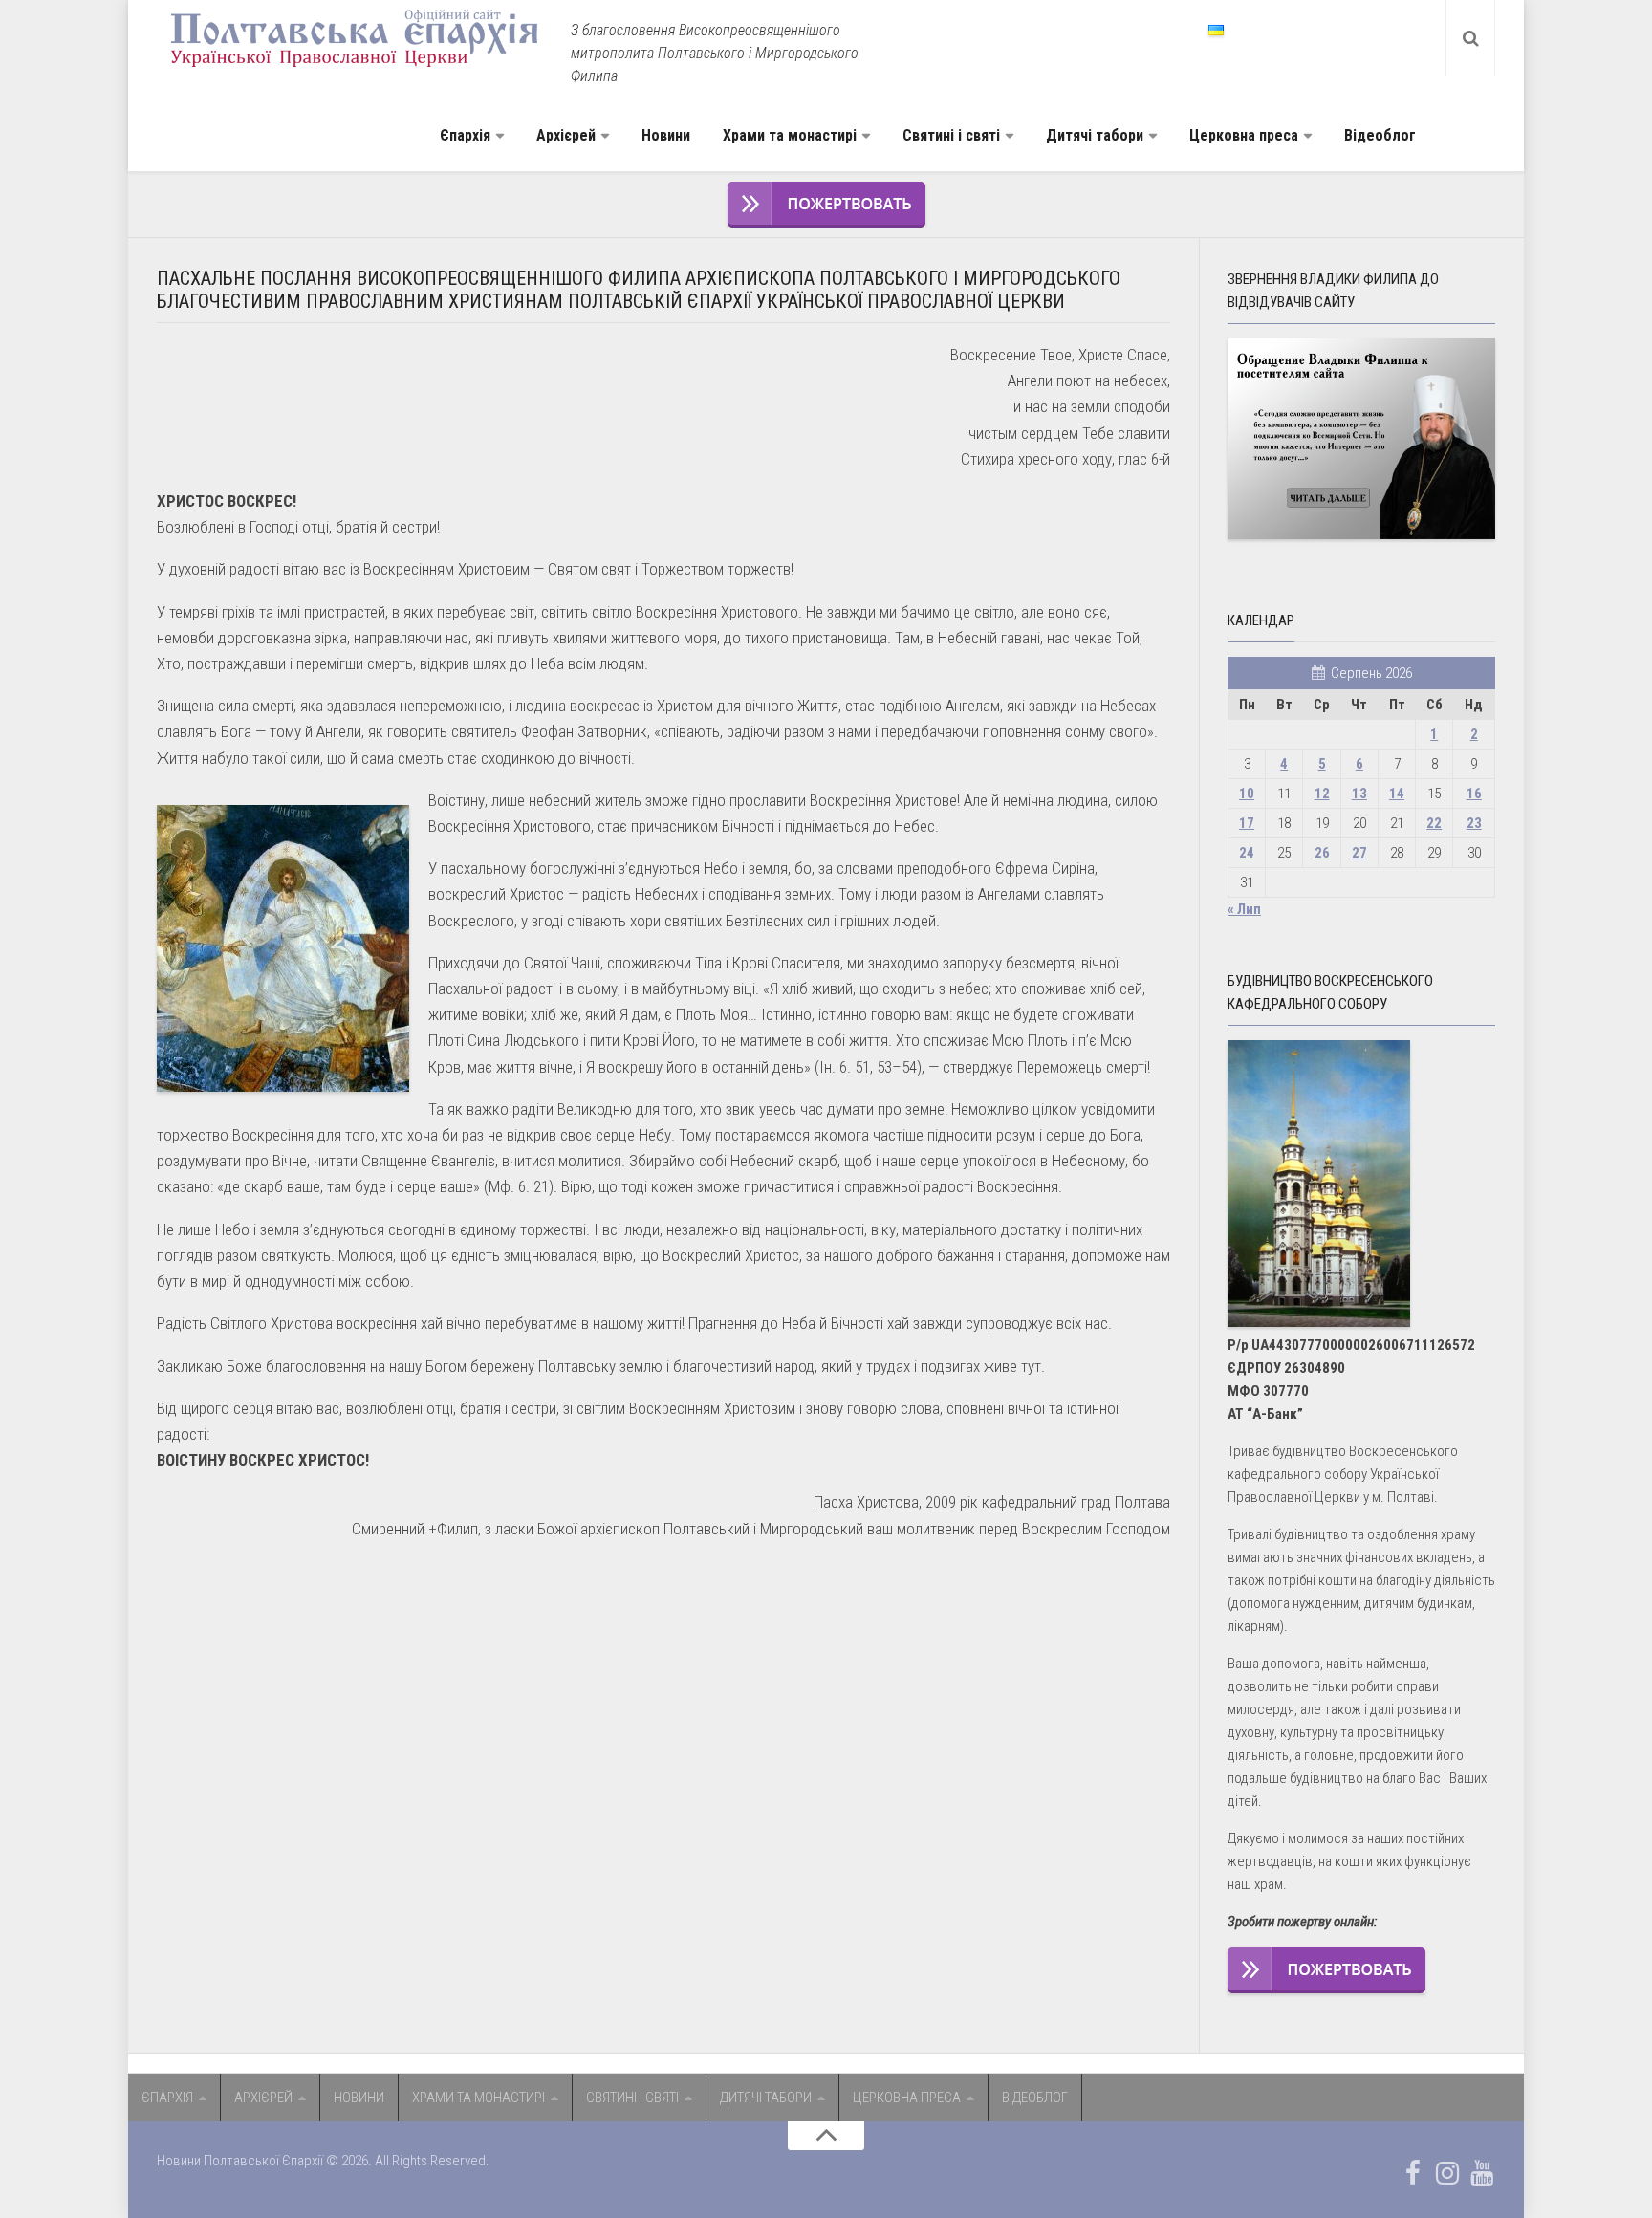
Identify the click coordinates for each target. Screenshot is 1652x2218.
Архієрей (566, 135)
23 (1474, 823)
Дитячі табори (1095, 135)
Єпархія (465, 135)
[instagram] (1447, 2173)
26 (1322, 853)
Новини (666, 135)
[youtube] (1482, 2173)
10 (1247, 794)
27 (1359, 853)
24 (1247, 853)
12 (1322, 794)
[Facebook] (1413, 2173)
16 (1474, 794)
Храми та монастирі (790, 135)
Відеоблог (1380, 135)
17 (1247, 823)
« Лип (1244, 909)
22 (1434, 823)
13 (1359, 794)
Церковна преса (1244, 135)
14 (1397, 794)
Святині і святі (951, 135)
